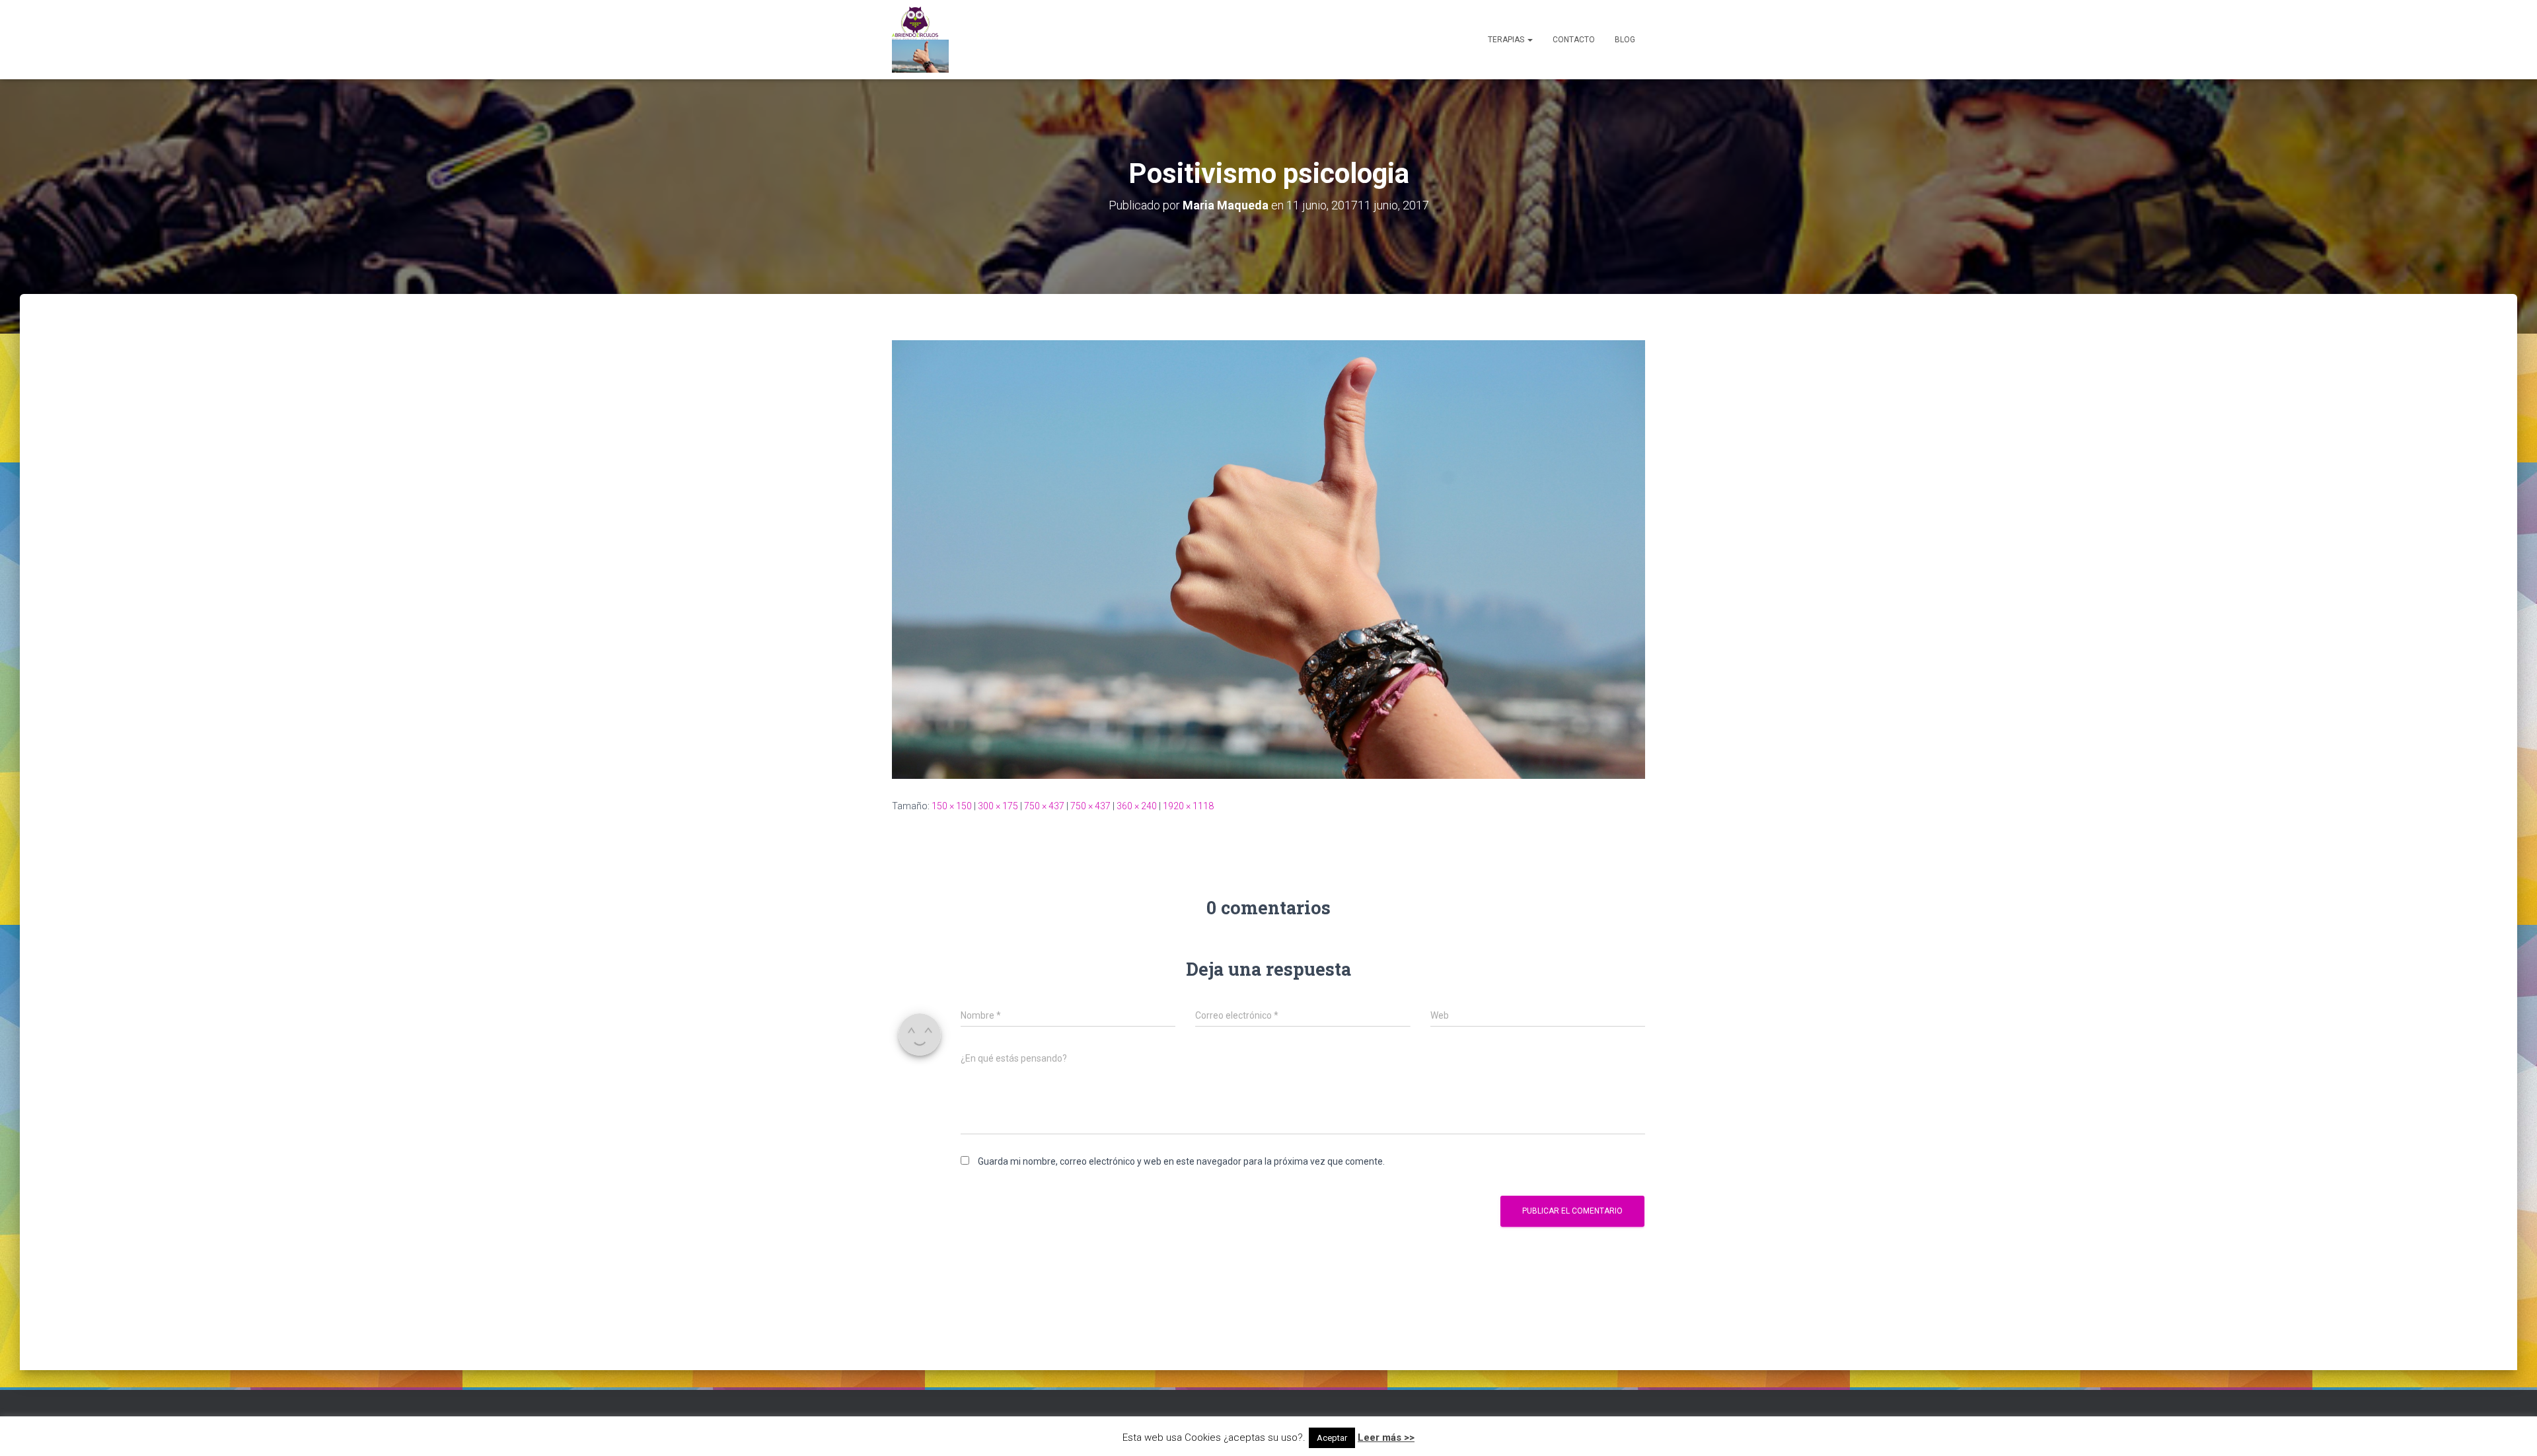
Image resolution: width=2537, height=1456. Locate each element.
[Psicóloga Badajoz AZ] (920, 40)
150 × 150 (952, 806)
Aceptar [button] (1332, 1438)
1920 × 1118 (1188, 806)
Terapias (1507, 40)
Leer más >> (1386, 1438)
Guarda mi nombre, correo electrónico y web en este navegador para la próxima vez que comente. (1181, 1161)
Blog (1625, 40)
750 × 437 (1044, 806)
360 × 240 (1137, 806)
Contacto (1574, 40)
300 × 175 (998, 806)
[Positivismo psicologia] (1268, 559)
